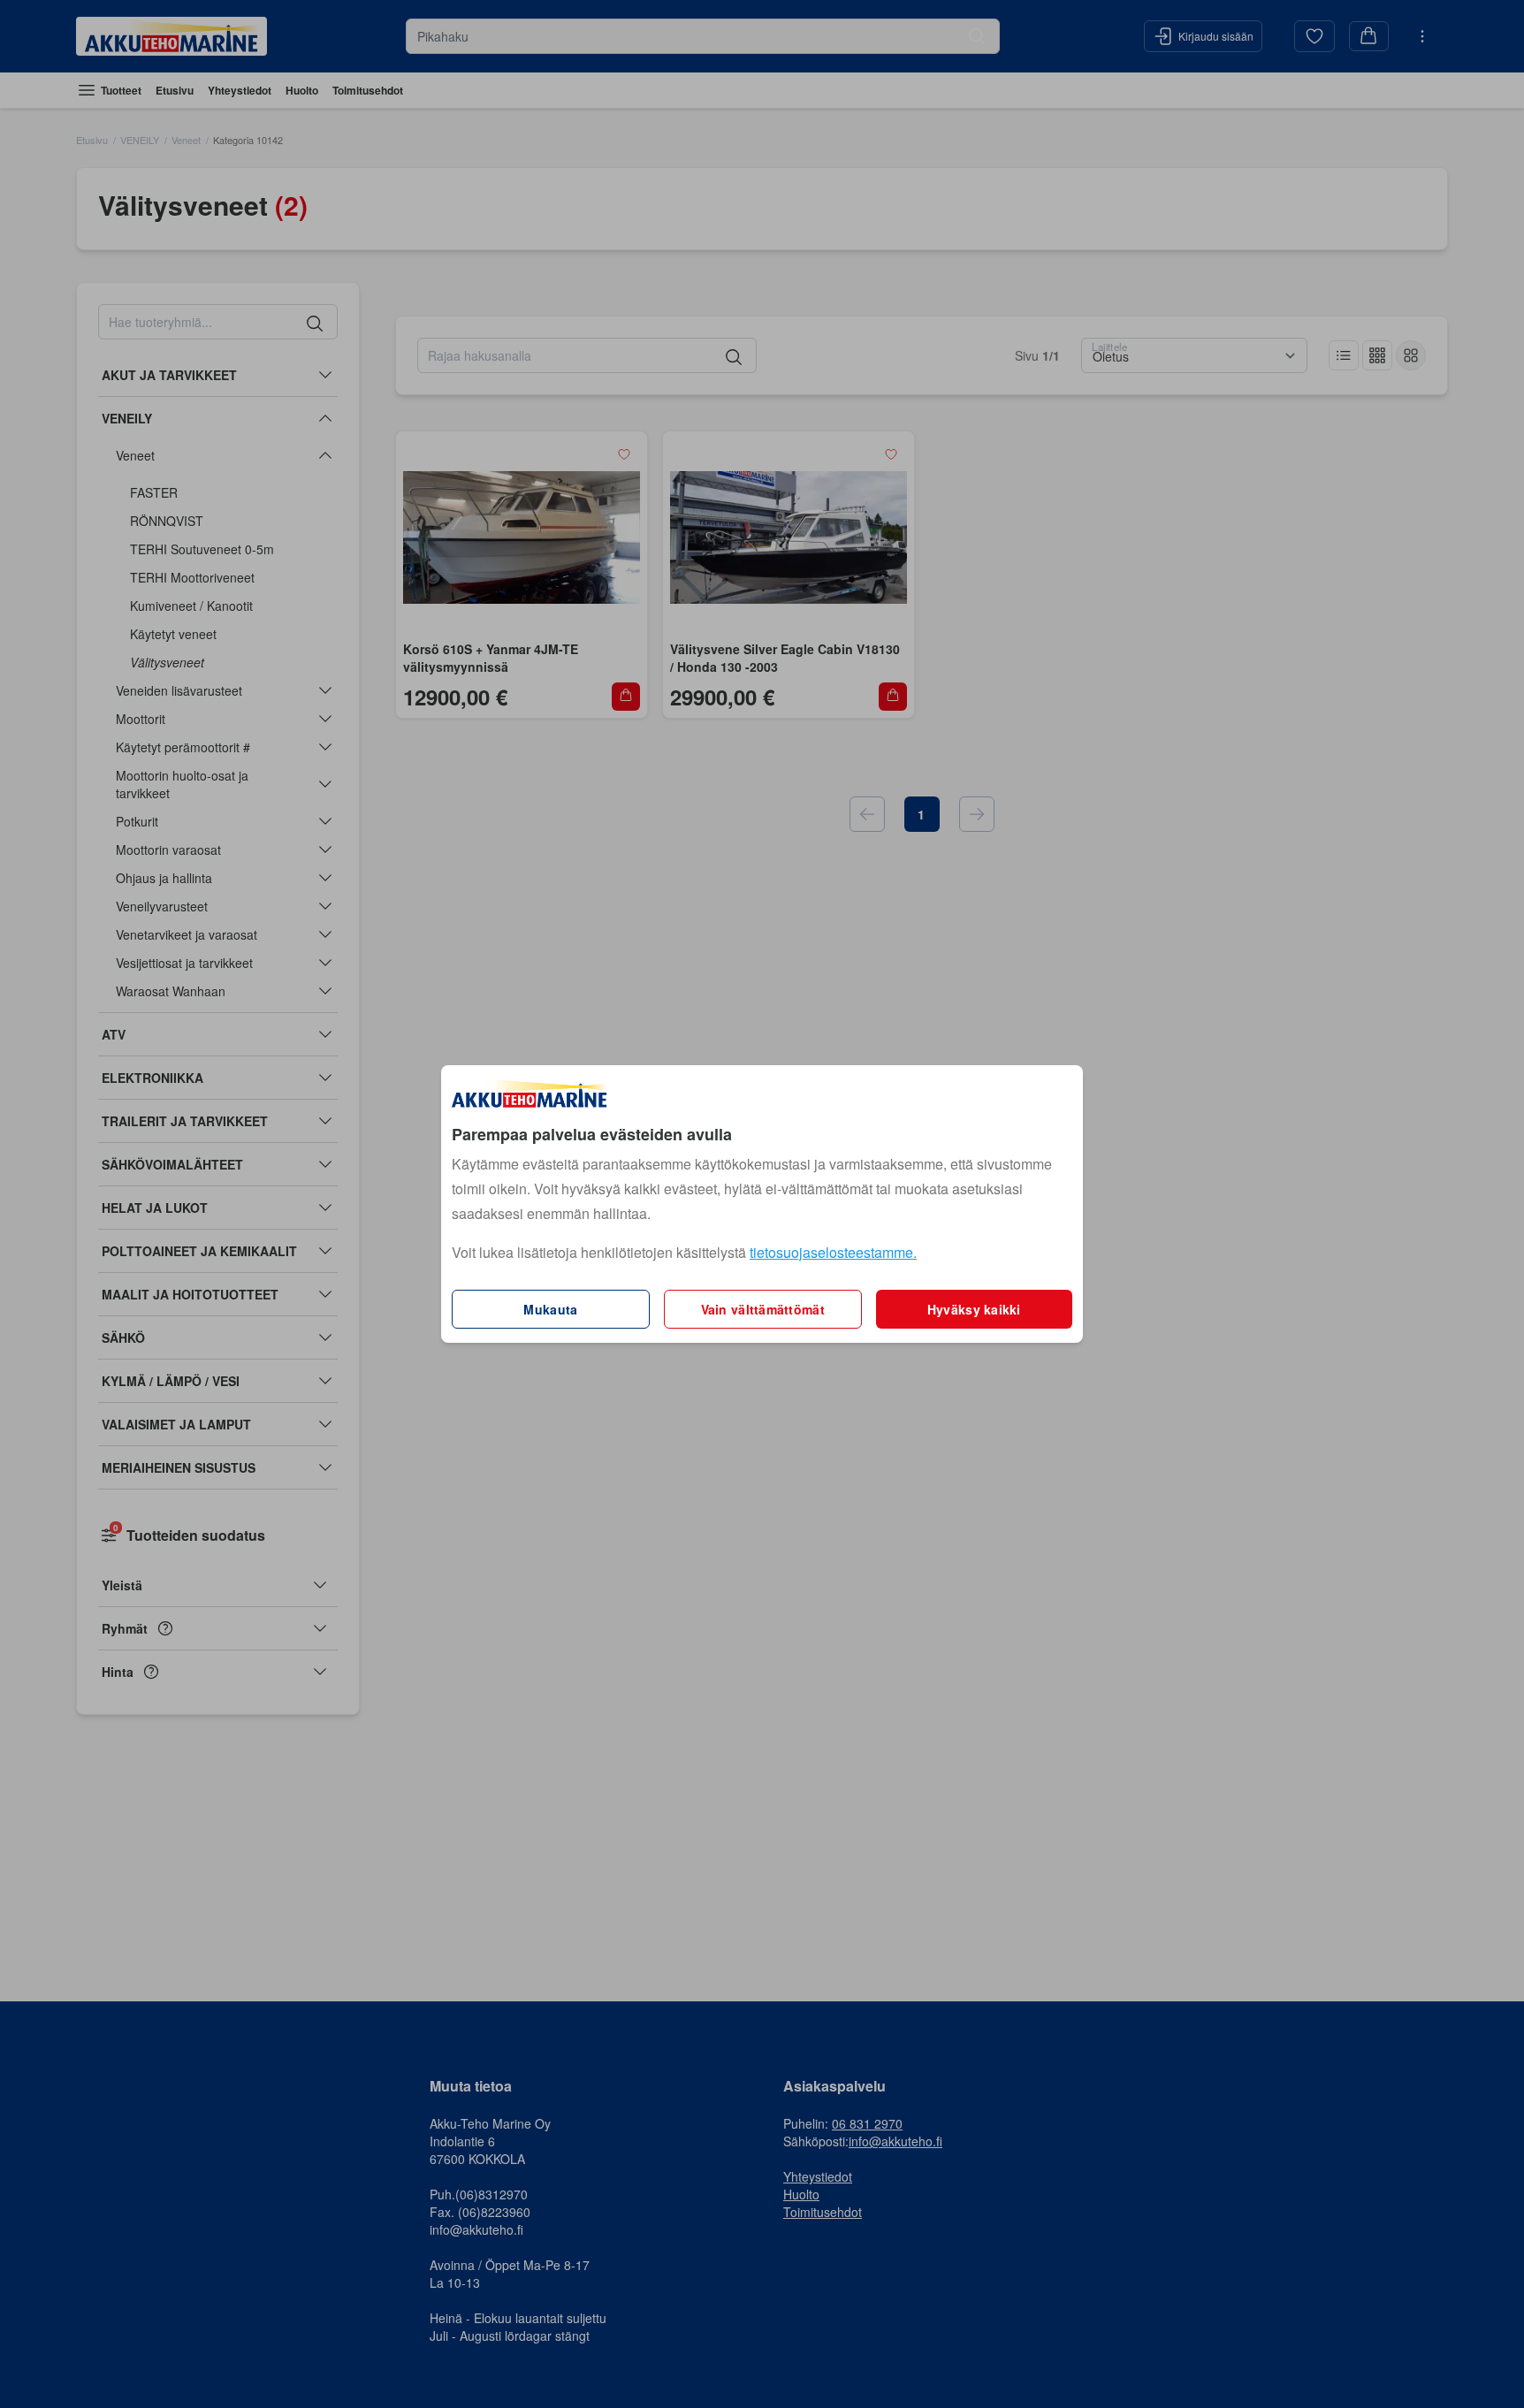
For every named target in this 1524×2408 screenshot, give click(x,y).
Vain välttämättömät (763, 1309)
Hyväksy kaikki (974, 1309)
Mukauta (550, 1309)
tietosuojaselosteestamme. (833, 1252)
